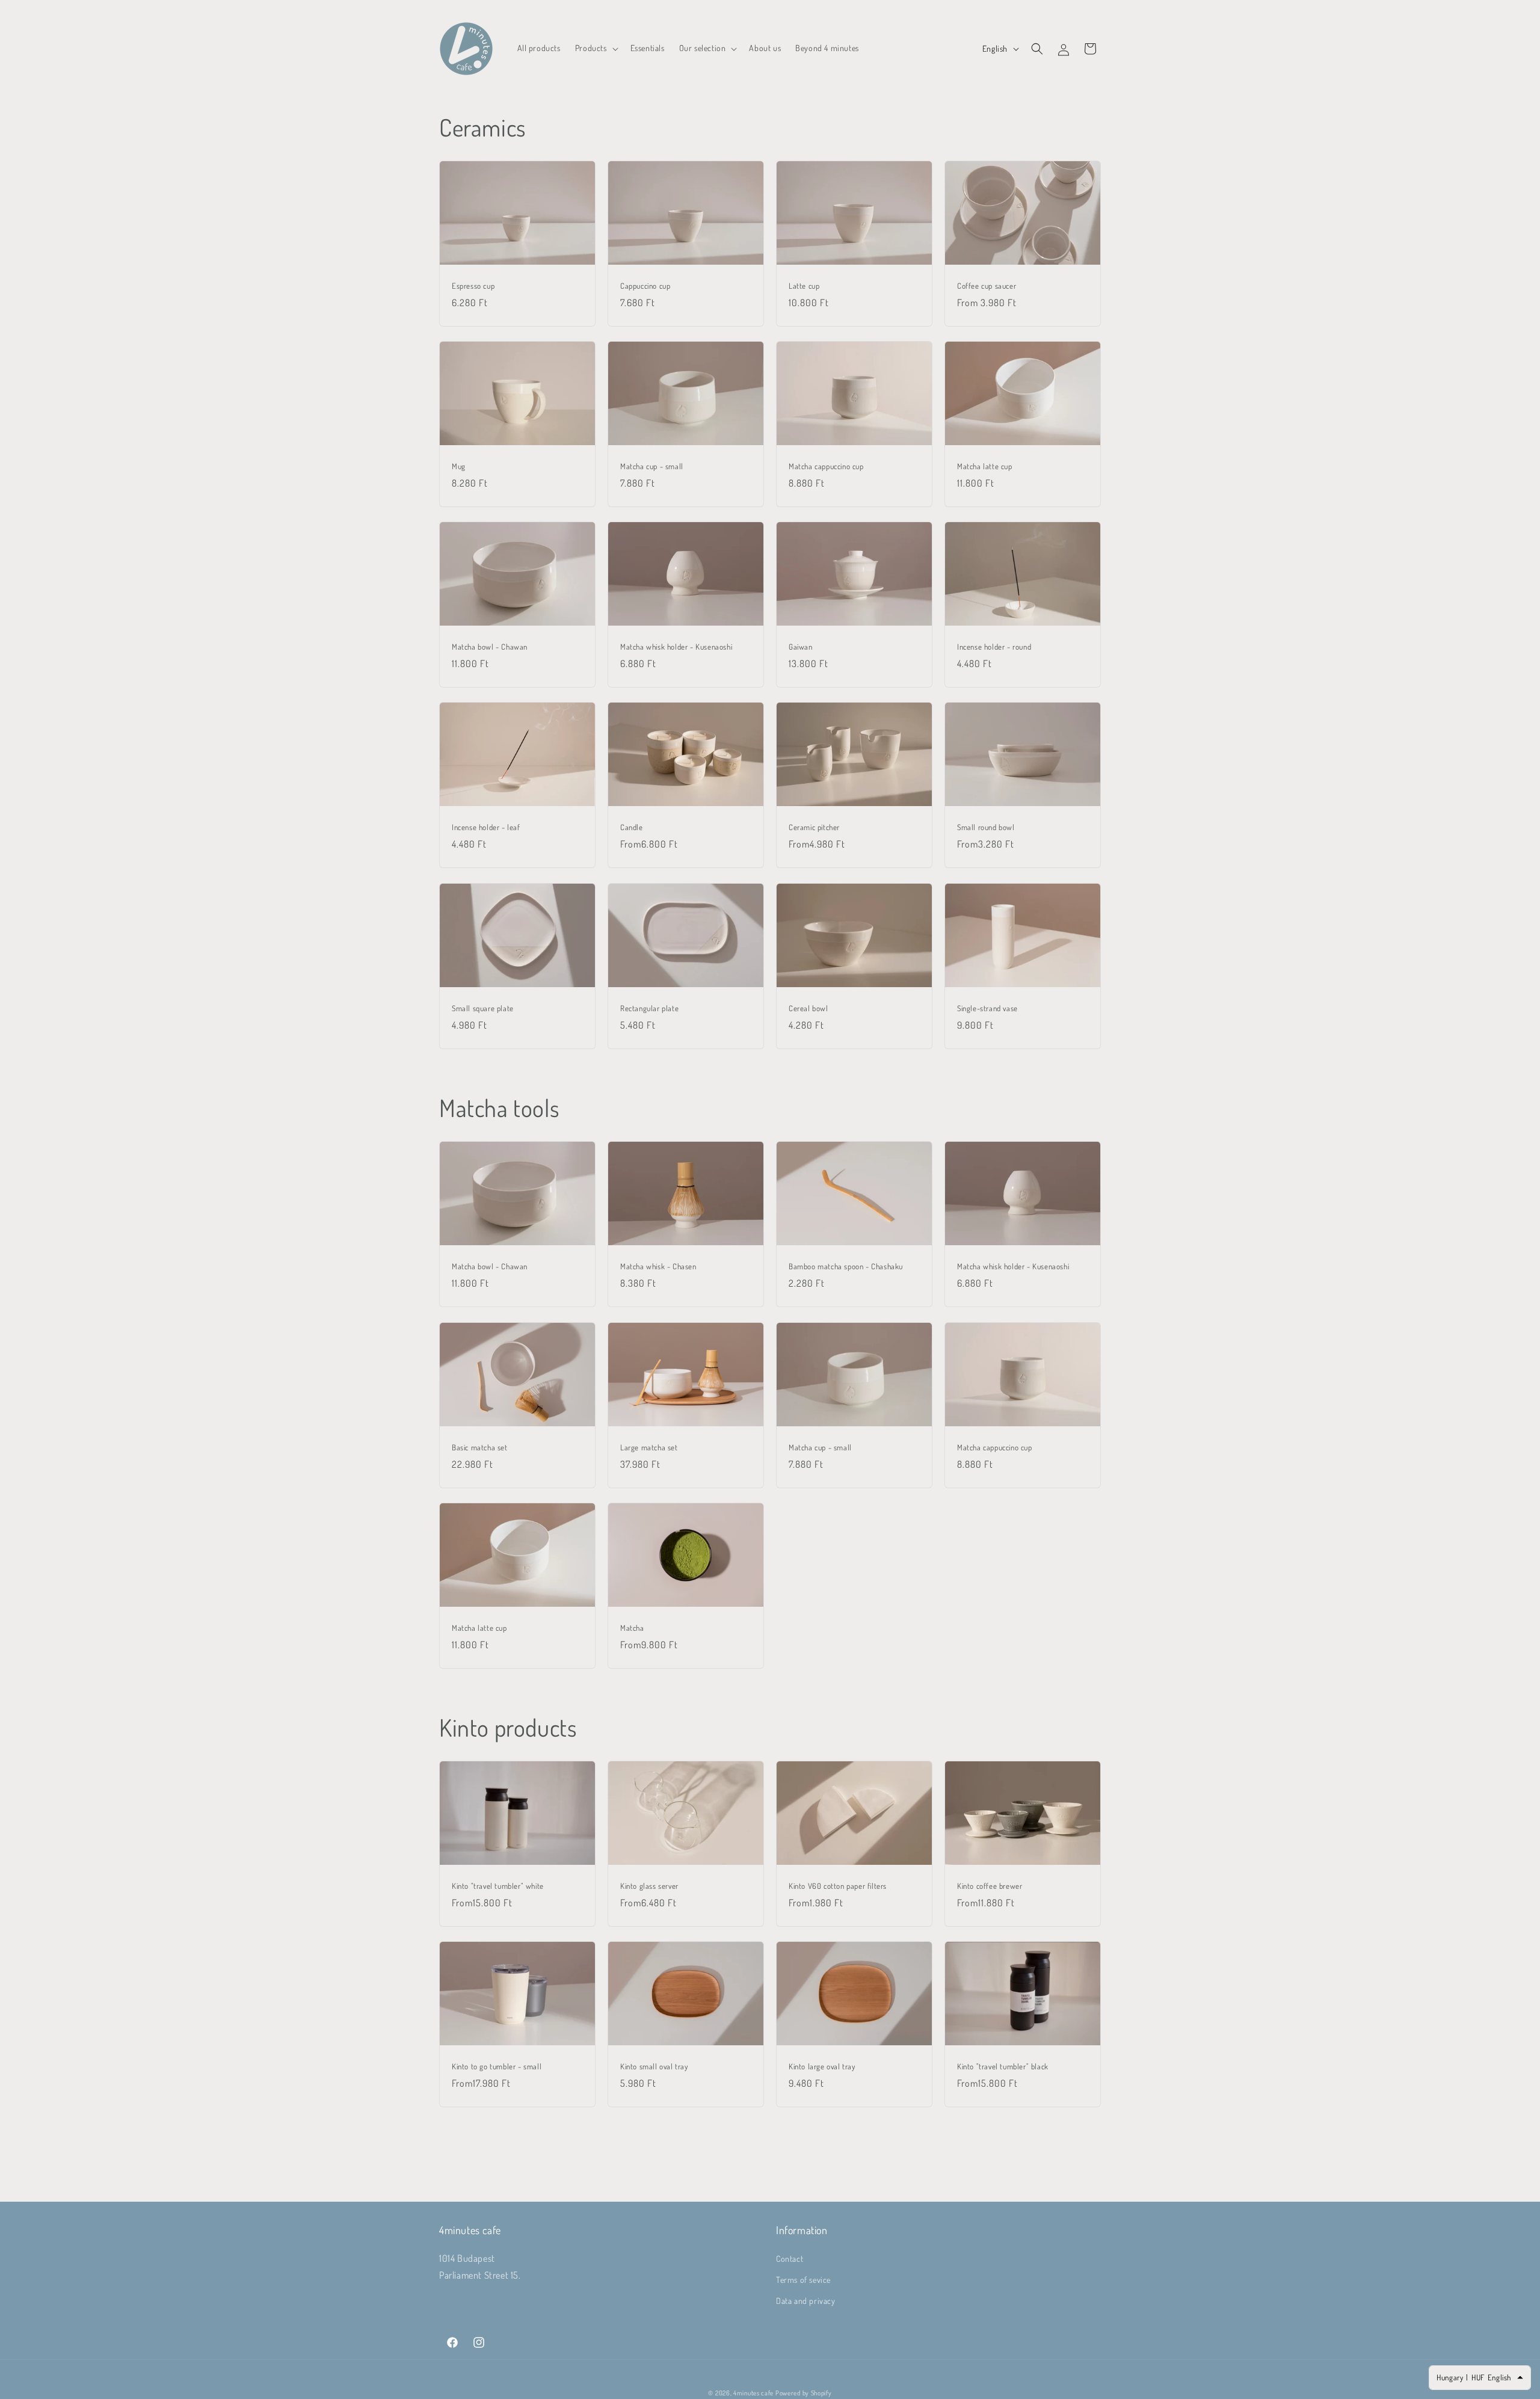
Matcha (632, 1627)
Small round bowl (986, 828)
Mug (459, 466)
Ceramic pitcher (814, 827)
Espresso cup (473, 286)
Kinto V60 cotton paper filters (838, 1886)
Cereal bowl (808, 1008)
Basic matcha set (480, 1447)
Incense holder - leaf (486, 827)
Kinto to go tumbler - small (497, 2066)
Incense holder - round (994, 647)
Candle (632, 827)
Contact (790, 2258)
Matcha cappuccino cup (826, 466)
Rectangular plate (649, 1008)
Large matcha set (649, 1447)
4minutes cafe (753, 2393)
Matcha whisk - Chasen (658, 1267)
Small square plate (483, 1008)
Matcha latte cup (985, 466)
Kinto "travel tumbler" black (1003, 2066)
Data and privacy (806, 2300)
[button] (596, 48)
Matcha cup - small (652, 466)
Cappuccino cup (645, 286)
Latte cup (804, 286)
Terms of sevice (803, 2279)
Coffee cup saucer (987, 286)
